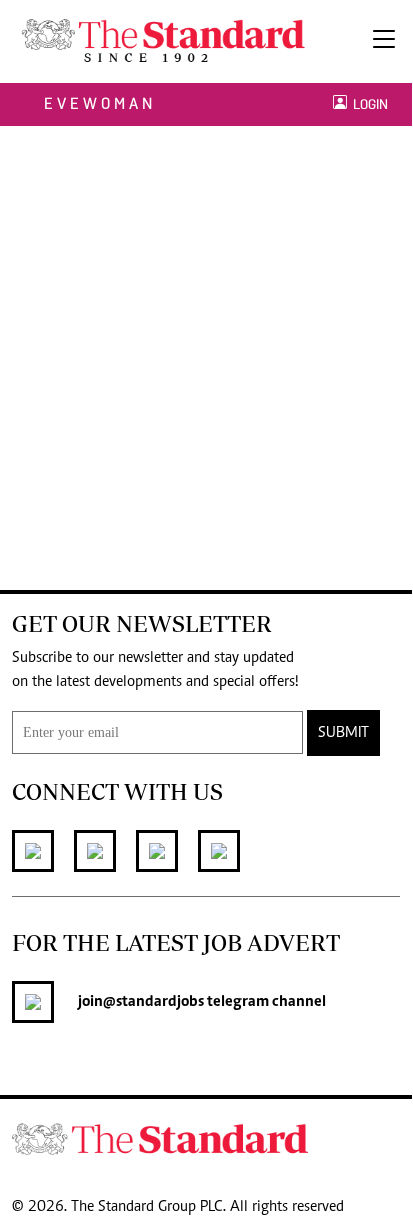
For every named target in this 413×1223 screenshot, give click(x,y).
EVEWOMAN (100, 103)
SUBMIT (343, 733)
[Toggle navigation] (384, 41)
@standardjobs (153, 1002)
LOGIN (367, 104)
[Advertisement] (206, 342)
